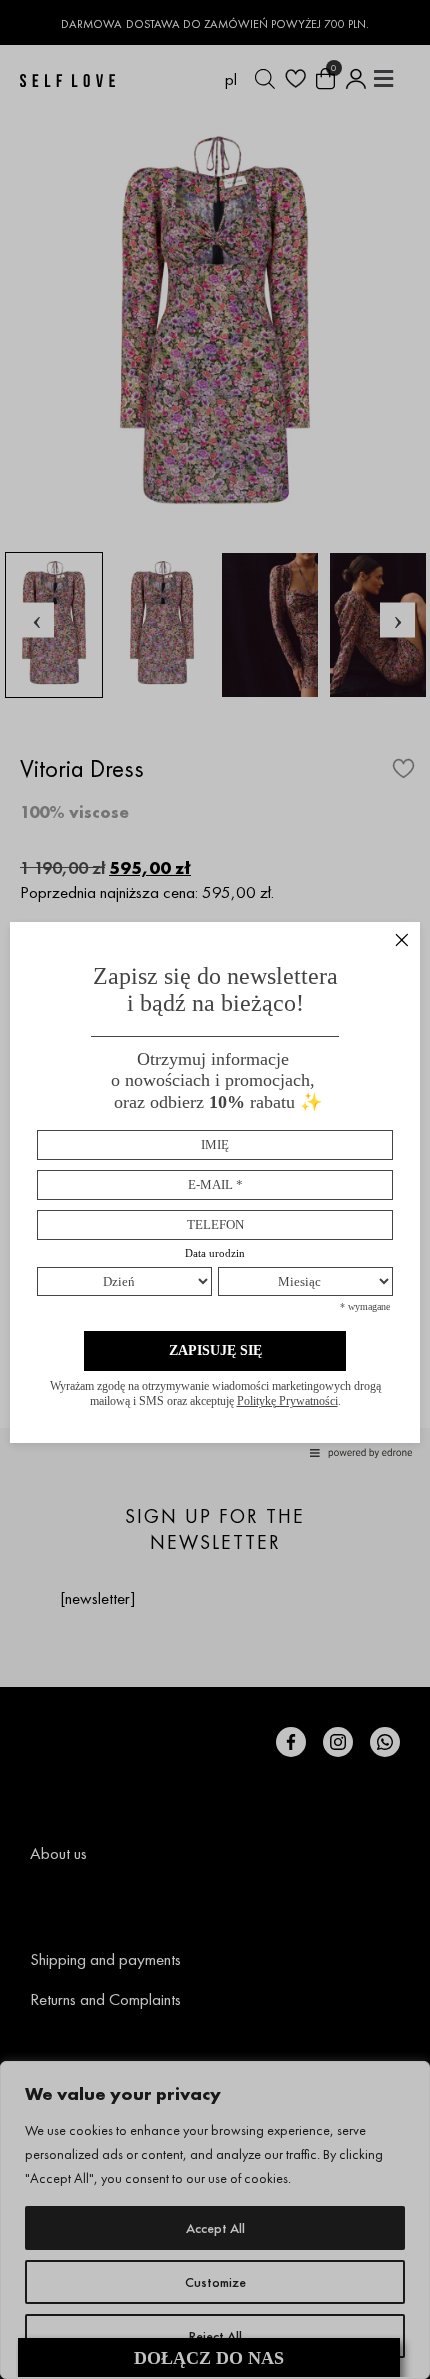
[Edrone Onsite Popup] (215, 1189)
